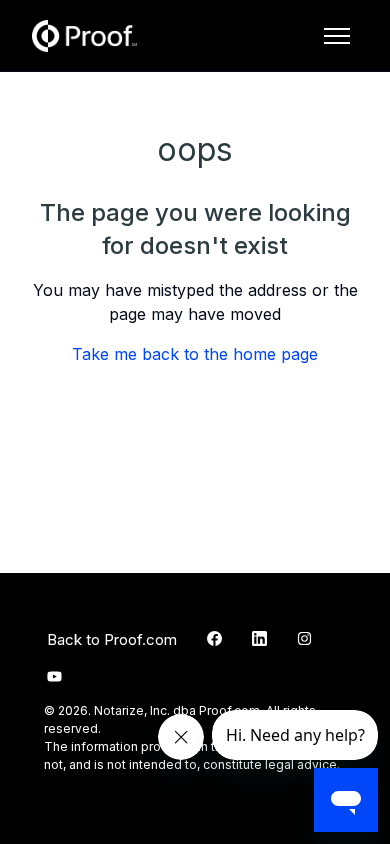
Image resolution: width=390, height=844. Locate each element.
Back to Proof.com (112, 639)
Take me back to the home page (195, 354)
